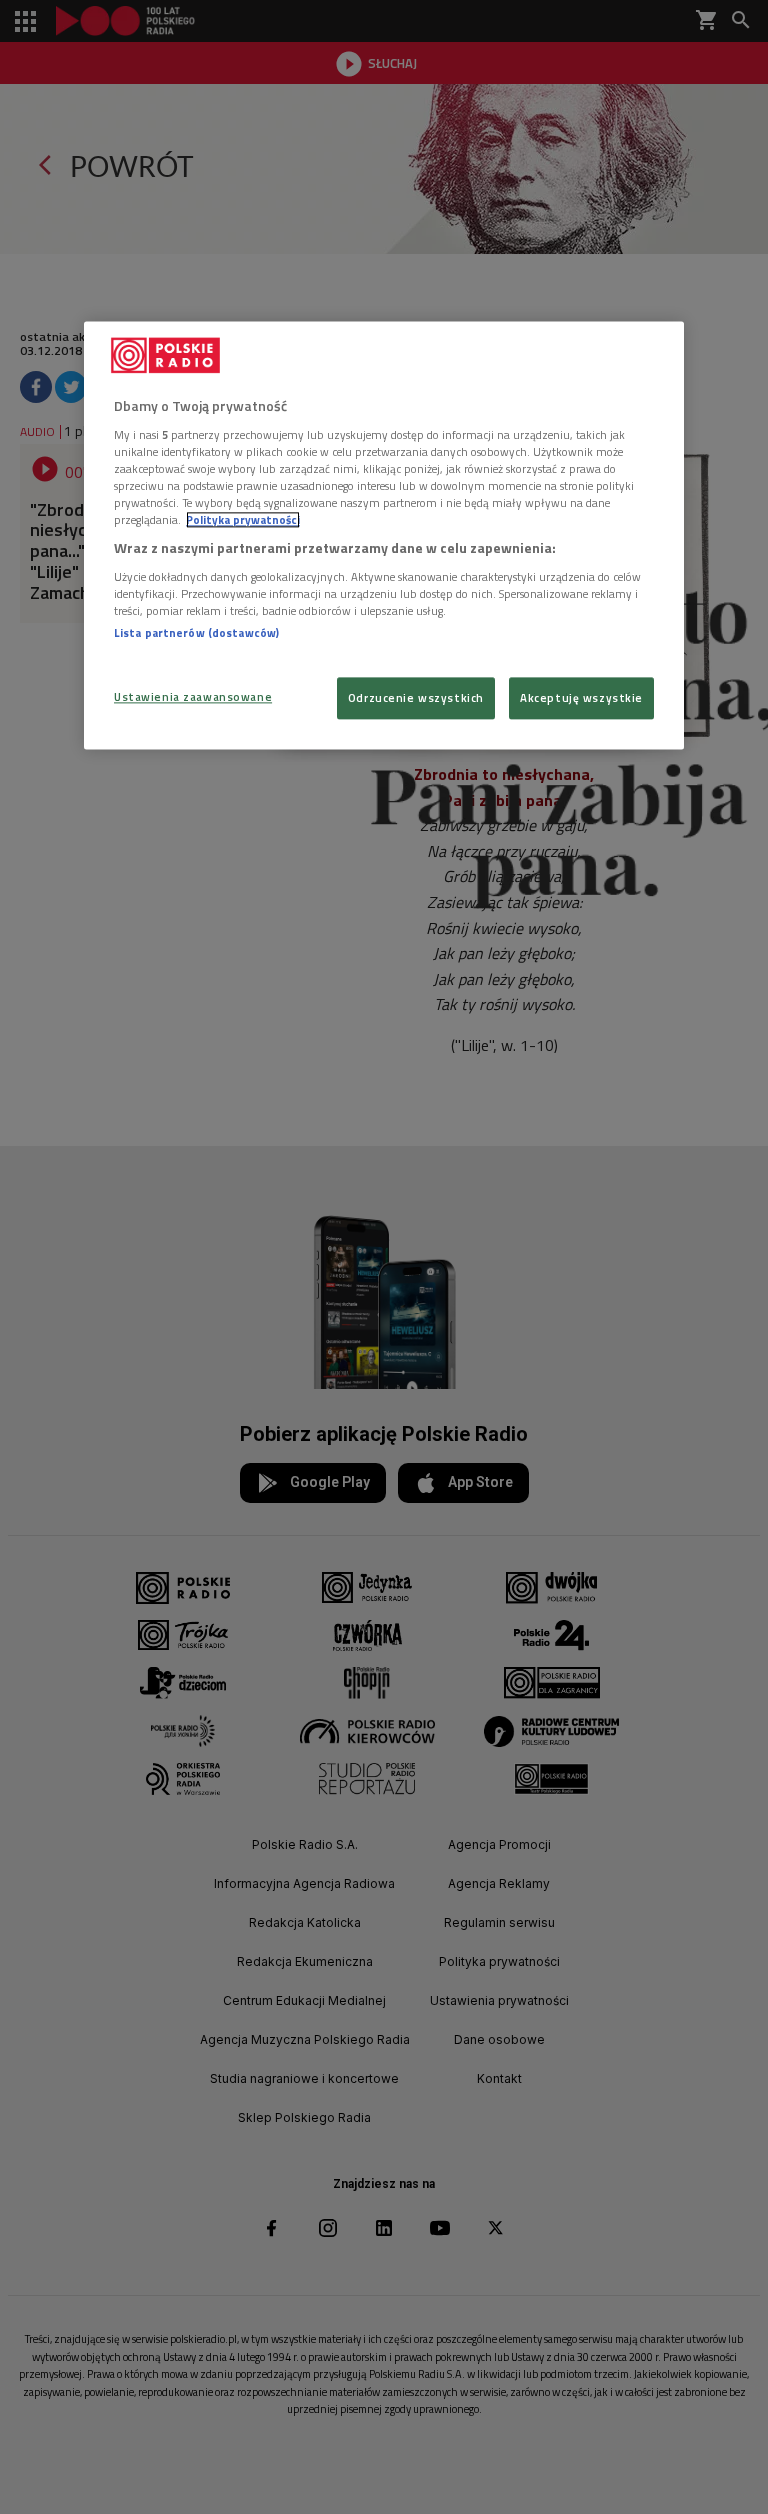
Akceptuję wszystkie (581, 697)
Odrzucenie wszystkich (416, 697)
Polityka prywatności (243, 519)
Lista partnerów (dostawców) (196, 632)
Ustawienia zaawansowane (193, 696)
